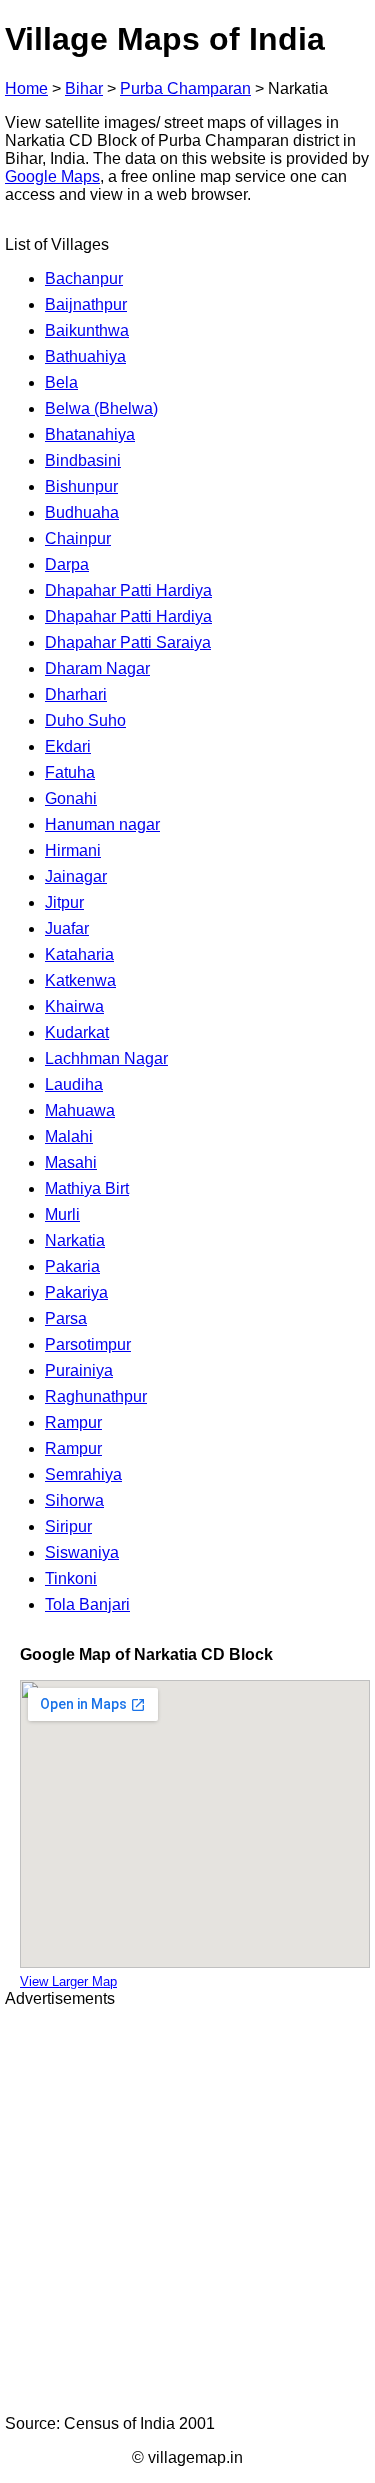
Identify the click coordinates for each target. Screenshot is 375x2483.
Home (26, 88)
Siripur (68, 1526)
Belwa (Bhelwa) (101, 408)
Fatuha (70, 772)
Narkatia (75, 1240)
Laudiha (74, 1084)
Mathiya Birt (87, 1188)
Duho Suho (85, 720)
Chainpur (78, 538)
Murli (62, 1214)
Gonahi (71, 798)
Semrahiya (83, 1474)
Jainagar (76, 876)
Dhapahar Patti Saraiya (128, 642)
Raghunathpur (96, 1396)
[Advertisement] (187, 2211)
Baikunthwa (87, 330)
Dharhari (76, 694)
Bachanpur (84, 278)
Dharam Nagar (97, 668)
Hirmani (73, 850)
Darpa (67, 564)
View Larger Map (68, 1981)
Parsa (66, 1318)
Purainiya (79, 1370)
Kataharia (79, 954)
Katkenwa (80, 980)
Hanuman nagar (102, 824)
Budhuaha (82, 512)
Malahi (69, 1136)
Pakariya (76, 1292)
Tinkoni (71, 1578)
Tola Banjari (87, 1604)
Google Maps (52, 176)
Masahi (71, 1162)
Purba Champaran (185, 88)
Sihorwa (74, 1500)
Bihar (84, 88)
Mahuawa (80, 1110)
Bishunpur (81, 486)
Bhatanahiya (90, 434)
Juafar (67, 928)
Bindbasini (83, 460)
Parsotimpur (88, 1344)
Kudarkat (77, 1032)
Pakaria (72, 1266)
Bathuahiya (85, 356)
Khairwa (74, 1006)
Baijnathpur (86, 304)
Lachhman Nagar (106, 1058)
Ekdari (68, 746)
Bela (61, 382)
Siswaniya (82, 1552)
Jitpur (64, 902)
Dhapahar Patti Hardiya (128, 590)
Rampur (73, 1422)
